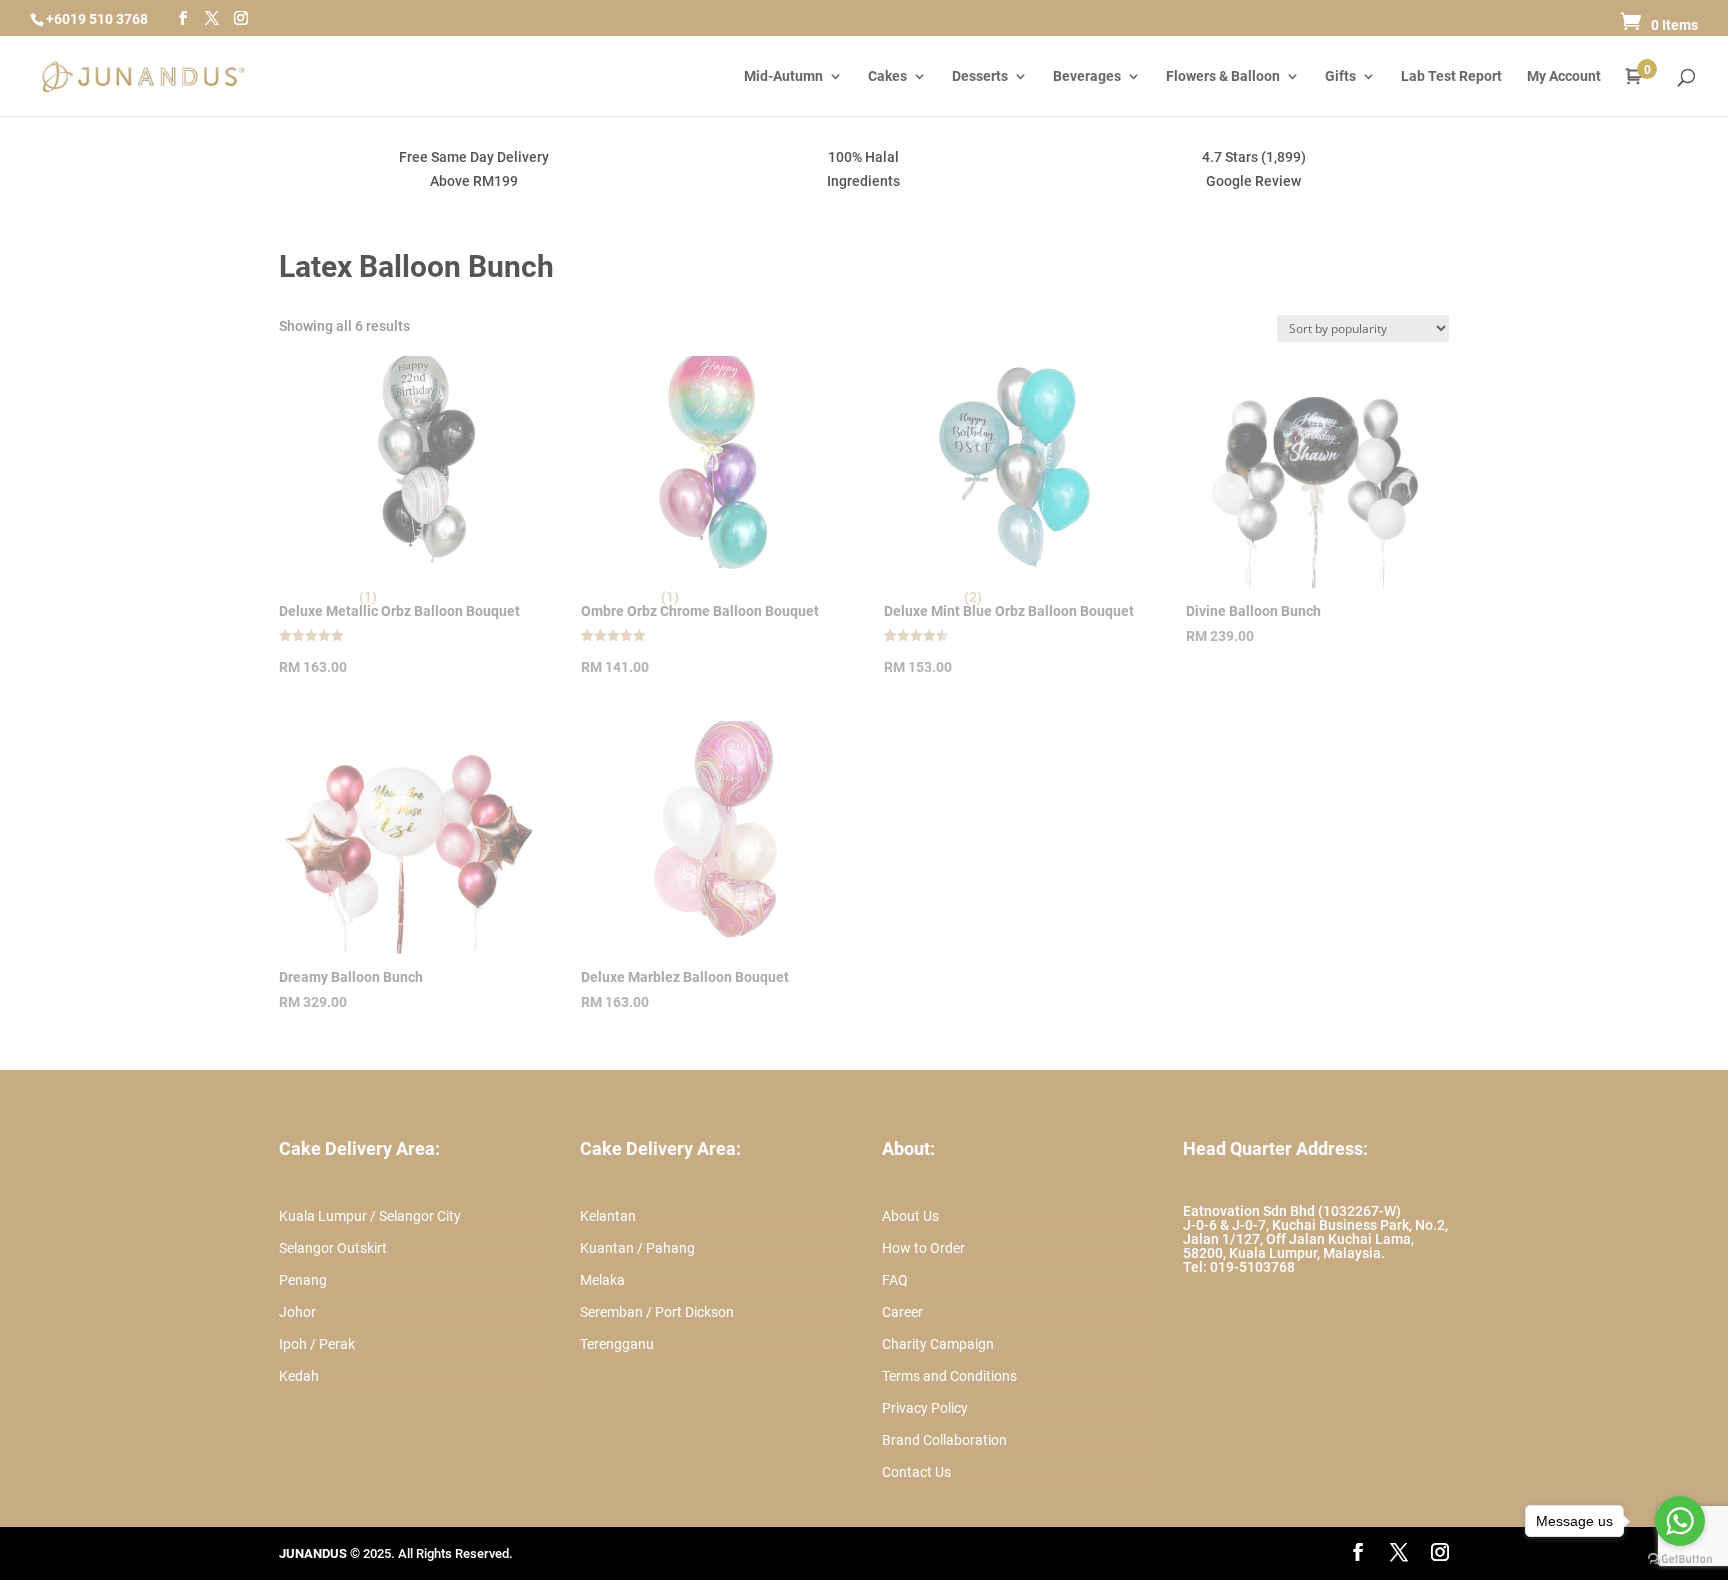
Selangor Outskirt (333, 1248)
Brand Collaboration (944, 1440)
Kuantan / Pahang (637, 1248)
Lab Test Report (1451, 76)
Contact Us (916, 1472)
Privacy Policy (925, 1408)
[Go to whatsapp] (1680, 1521)
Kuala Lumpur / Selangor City (370, 1216)
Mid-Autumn (783, 76)
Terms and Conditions (949, 1376)
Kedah (299, 1376)
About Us (910, 1216)
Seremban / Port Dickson (657, 1312)
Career (902, 1312)
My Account (1564, 76)
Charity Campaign (938, 1344)
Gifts (1340, 76)
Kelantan (608, 1216)
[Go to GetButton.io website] (1680, 1559)
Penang (303, 1280)
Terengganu (617, 1344)
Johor (297, 1312)
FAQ (895, 1280)
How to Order (923, 1248)
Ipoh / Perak (317, 1344)
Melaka (602, 1280)
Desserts (980, 76)
